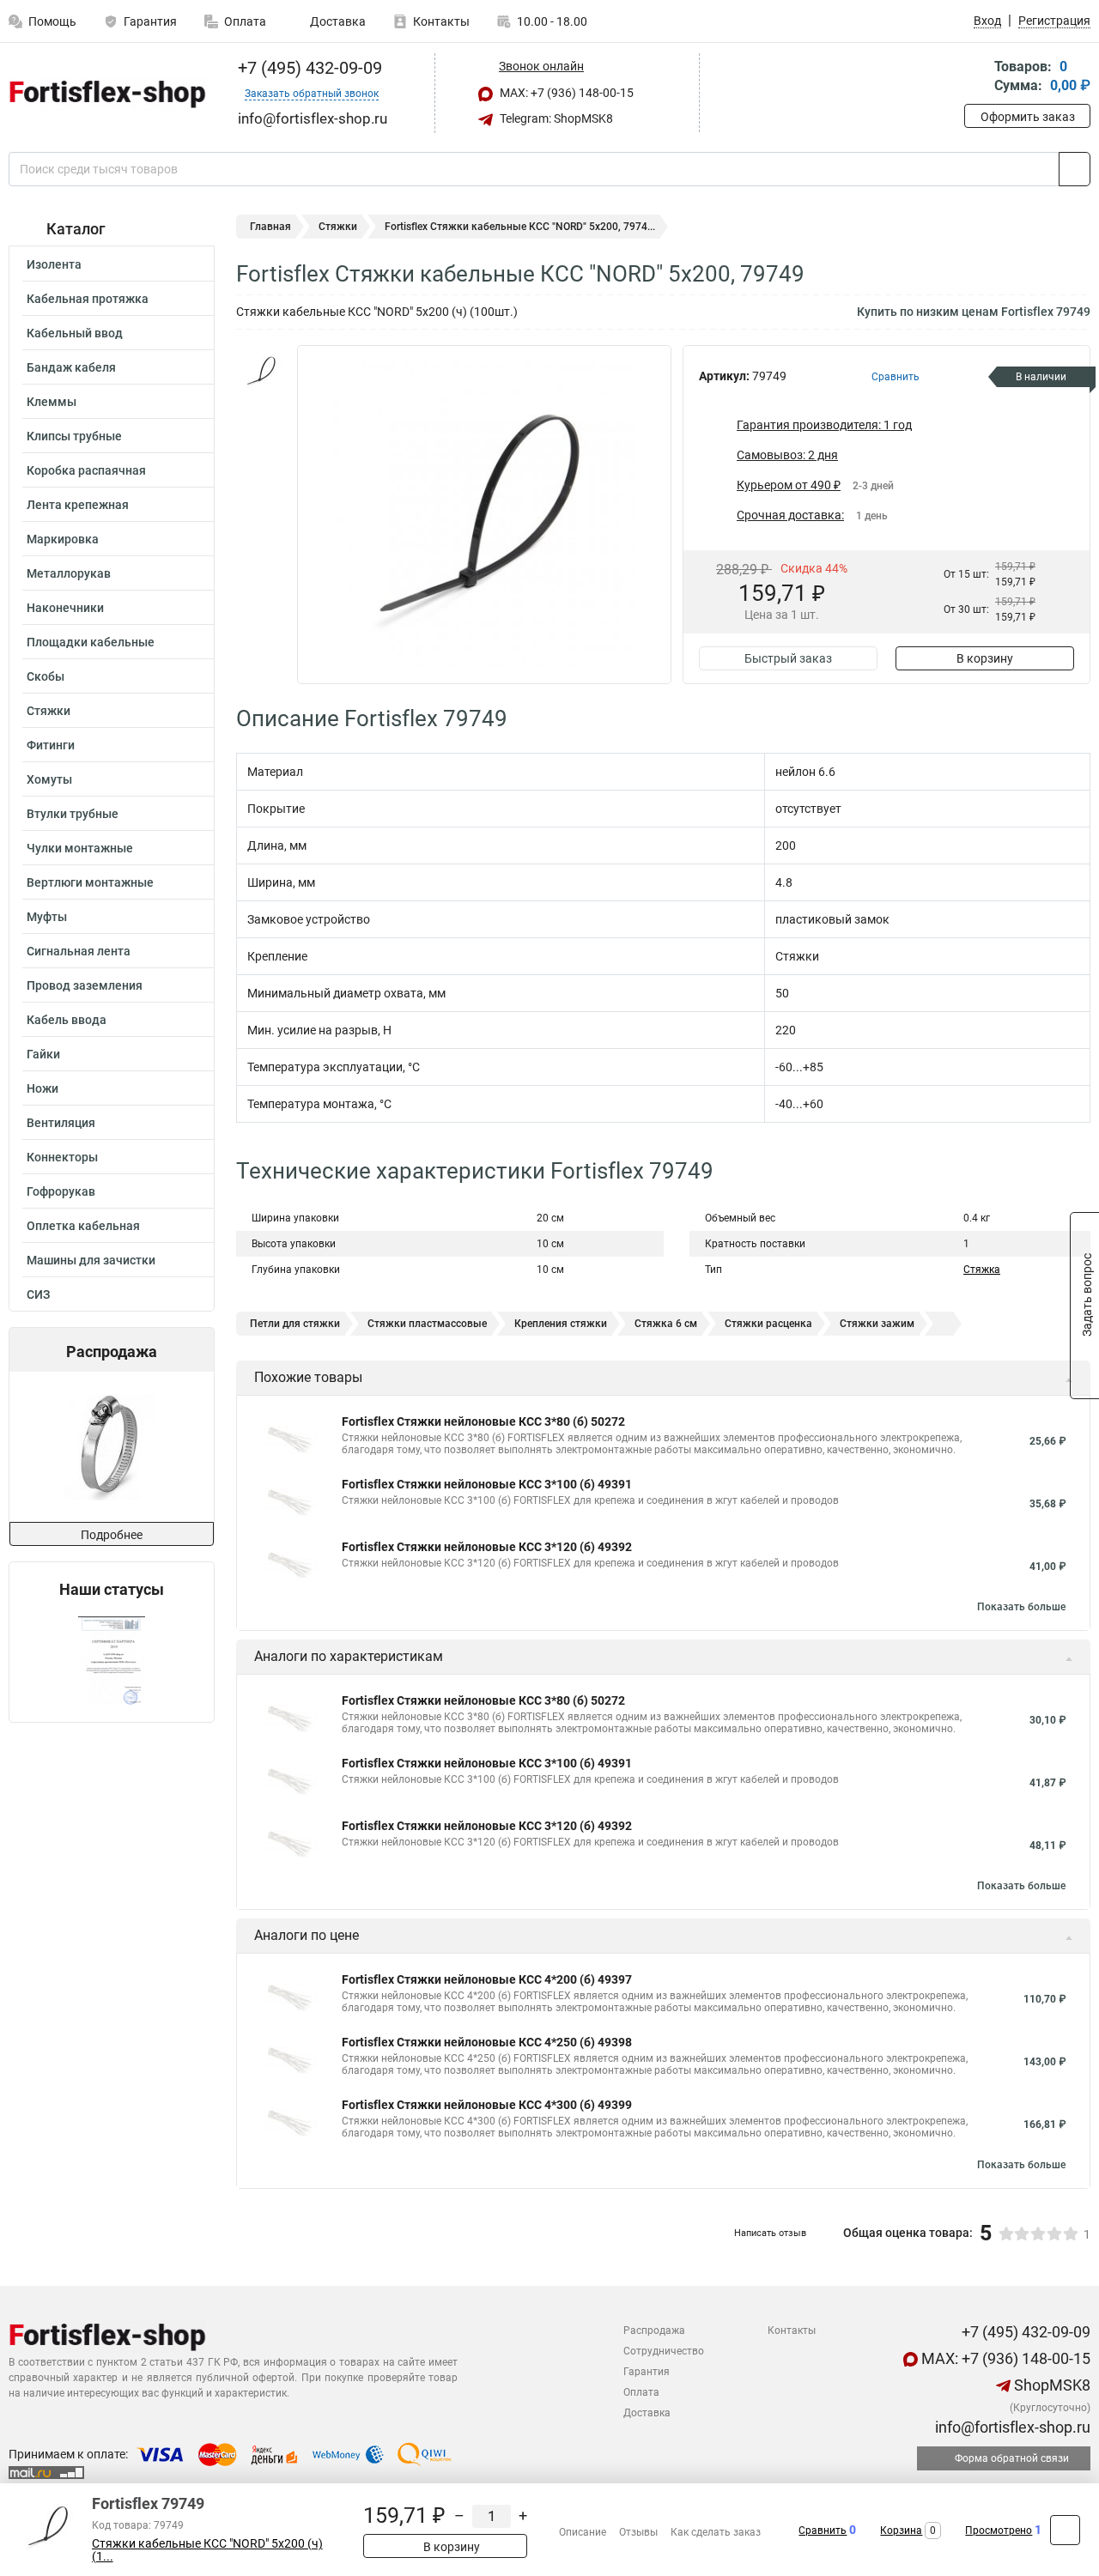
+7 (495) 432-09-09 (308, 68)
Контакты (441, 21)
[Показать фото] (262, 371)
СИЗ (38, 1294)
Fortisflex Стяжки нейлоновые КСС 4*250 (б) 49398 (487, 2042)
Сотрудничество (664, 2351)
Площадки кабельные (91, 642)
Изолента (54, 264)
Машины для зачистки (91, 1260)
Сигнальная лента (79, 951)
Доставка (337, 21)
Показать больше (1021, 1607)
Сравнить (823, 2531)
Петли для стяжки (295, 1324)
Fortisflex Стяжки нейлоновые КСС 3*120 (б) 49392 (487, 1547)
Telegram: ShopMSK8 (555, 118)
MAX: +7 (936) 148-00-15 (565, 93)
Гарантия (150, 21)
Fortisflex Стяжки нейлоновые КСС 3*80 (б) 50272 (483, 1421)
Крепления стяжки (561, 1324)
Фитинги (51, 745)
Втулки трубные (73, 814)
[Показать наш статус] (112, 1661)
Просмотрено (999, 2531)
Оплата (245, 21)
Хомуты (49, 779)
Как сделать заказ (716, 2532)
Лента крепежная (78, 505)
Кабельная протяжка (88, 299)
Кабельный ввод (75, 333)
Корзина (901, 2531)
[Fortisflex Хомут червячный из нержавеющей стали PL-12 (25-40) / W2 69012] (110, 1447)
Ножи (43, 1088)
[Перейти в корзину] (976, 78)
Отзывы (638, 2532)
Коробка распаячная (86, 470)
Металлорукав (69, 573)
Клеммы (52, 402)
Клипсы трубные (74, 436)
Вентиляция (61, 1123)
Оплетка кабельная (83, 1226)
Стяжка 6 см (666, 1324)
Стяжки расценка (768, 1324)
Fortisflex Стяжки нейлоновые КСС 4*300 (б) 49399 (487, 2105)
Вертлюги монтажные (90, 882)
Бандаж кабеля (71, 367)
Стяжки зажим (877, 1324)
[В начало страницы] (1065, 2530)
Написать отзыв (770, 2233)
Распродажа (654, 2331)
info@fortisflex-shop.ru (1011, 2427)
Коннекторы (62, 1157)
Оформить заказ (1028, 117)
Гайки (43, 1054)
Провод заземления (85, 985)
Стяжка (982, 1270)
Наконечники (65, 608)
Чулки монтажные (80, 848)
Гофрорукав (61, 1191)
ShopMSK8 (1050, 2385)
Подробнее (112, 1535)
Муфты (47, 917)
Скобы (46, 676)
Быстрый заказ (788, 658)
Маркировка (63, 539)
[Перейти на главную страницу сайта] (105, 94)
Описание (583, 2532)
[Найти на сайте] (1075, 169)
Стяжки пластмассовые (427, 1324)
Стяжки (49, 711)
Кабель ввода (67, 1020)
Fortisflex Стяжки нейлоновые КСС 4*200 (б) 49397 (487, 1979)
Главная (270, 227)
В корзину (985, 658)
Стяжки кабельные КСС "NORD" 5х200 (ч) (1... (207, 2550)
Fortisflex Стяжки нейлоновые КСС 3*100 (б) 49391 (487, 1484)
